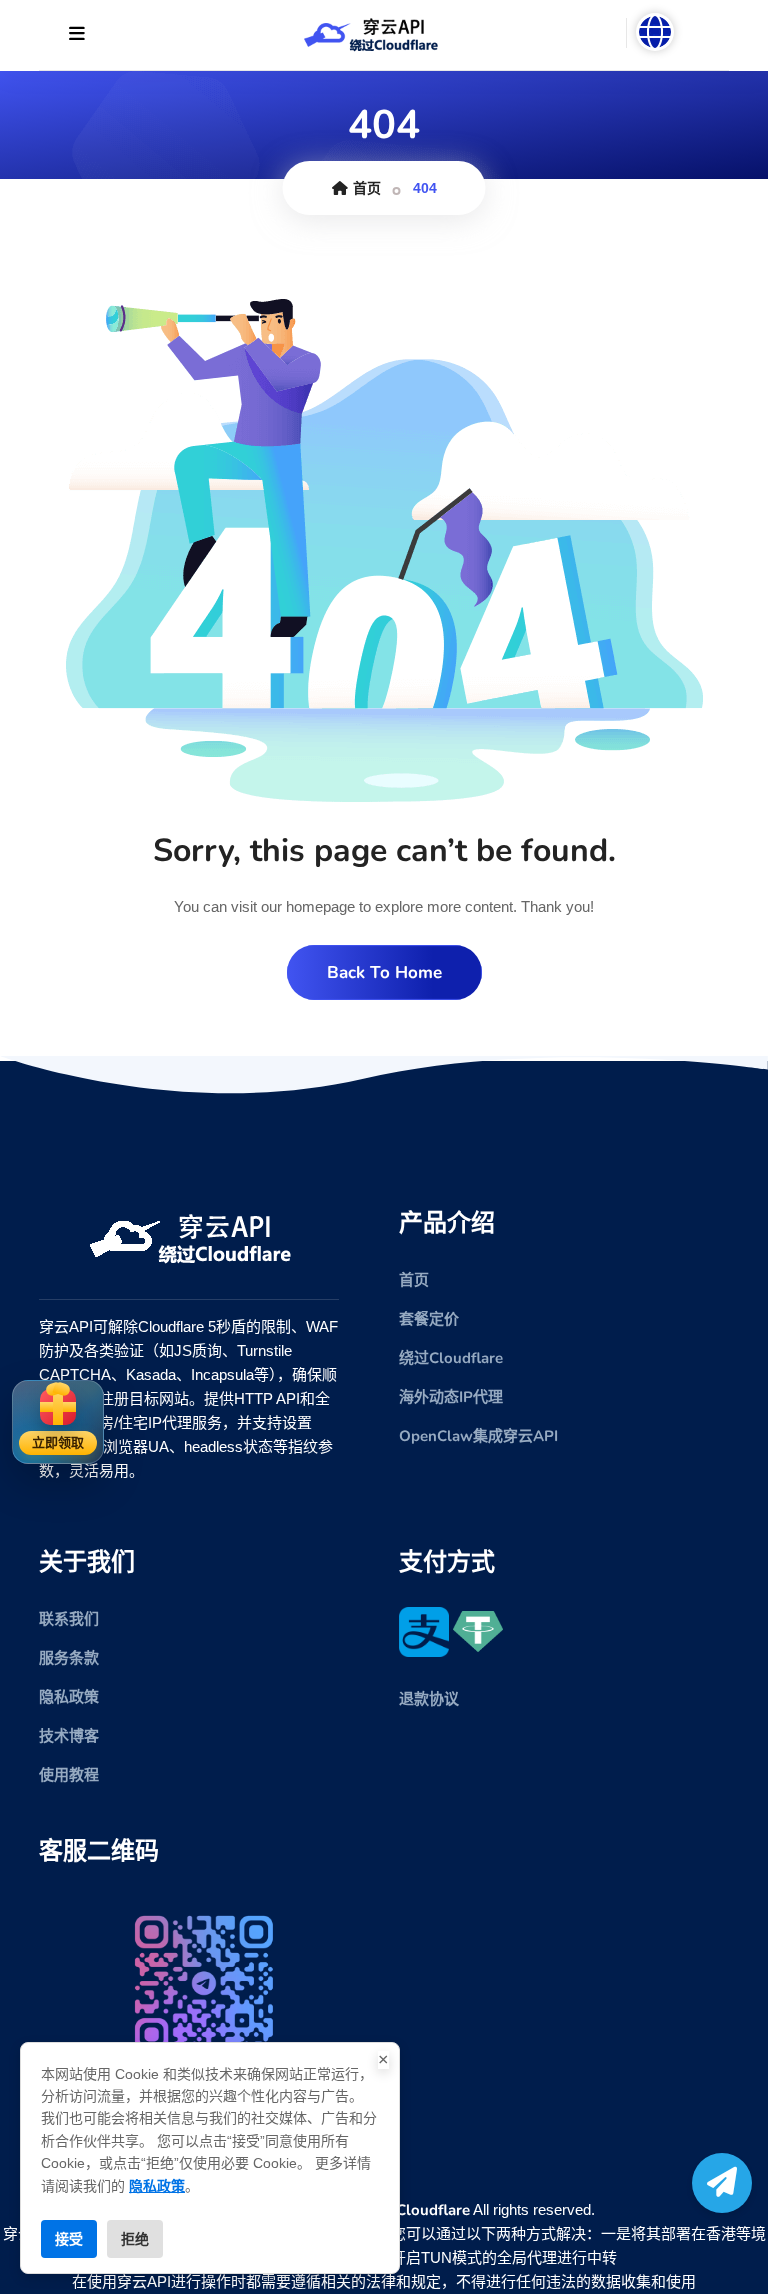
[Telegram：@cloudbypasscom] (722, 2183)
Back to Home (384, 972)
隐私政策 (69, 1697)
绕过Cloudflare (451, 1358)
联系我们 (69, 1619)
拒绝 (135, 2239)
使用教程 (69, 1775)
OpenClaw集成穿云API (478, 1436)
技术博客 (69, 1736)
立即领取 (58, 1443)
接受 (69, 2239)
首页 (367, 188)
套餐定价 (429, 1319)
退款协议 (429, 1699)
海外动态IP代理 (451, 1397)
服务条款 (69, 1658)
